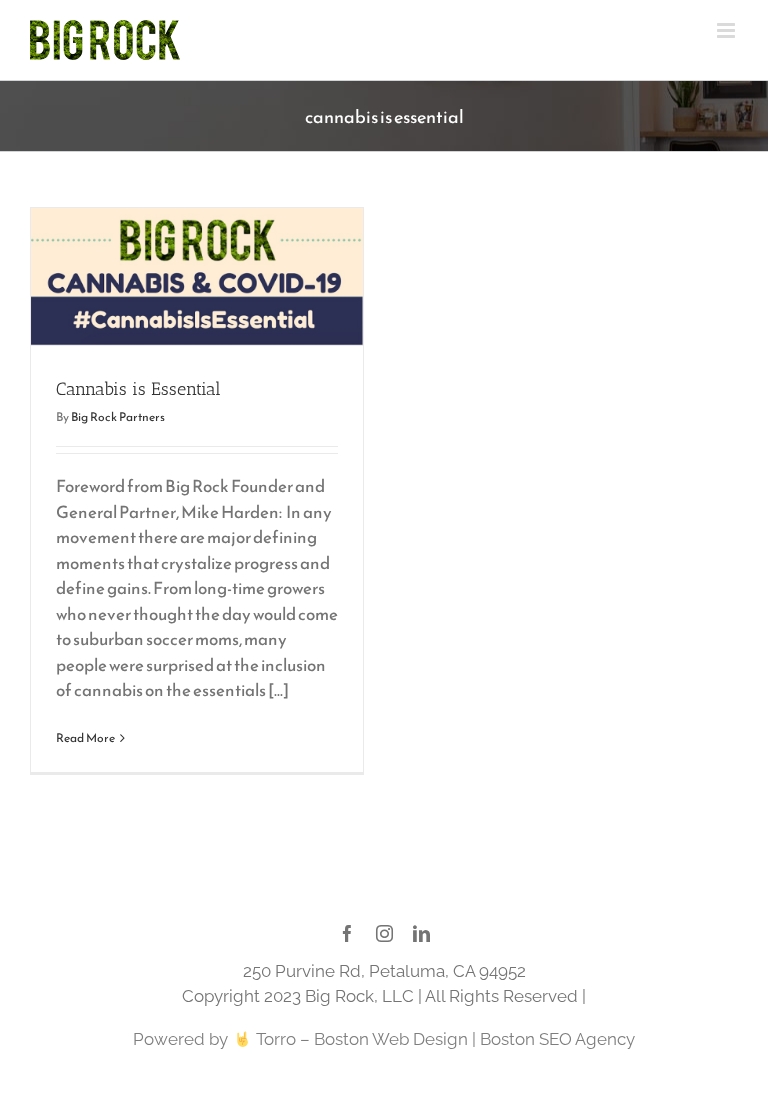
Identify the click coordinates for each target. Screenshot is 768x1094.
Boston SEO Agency (557, 1039)
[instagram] (384, 933)
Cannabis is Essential (138, 389)
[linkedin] (421, 933)
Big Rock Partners (118, 417)
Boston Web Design (391, 1039)
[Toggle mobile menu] (727, 30)
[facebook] (347, 933)
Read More (85, 738)
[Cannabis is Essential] (197, 276)
